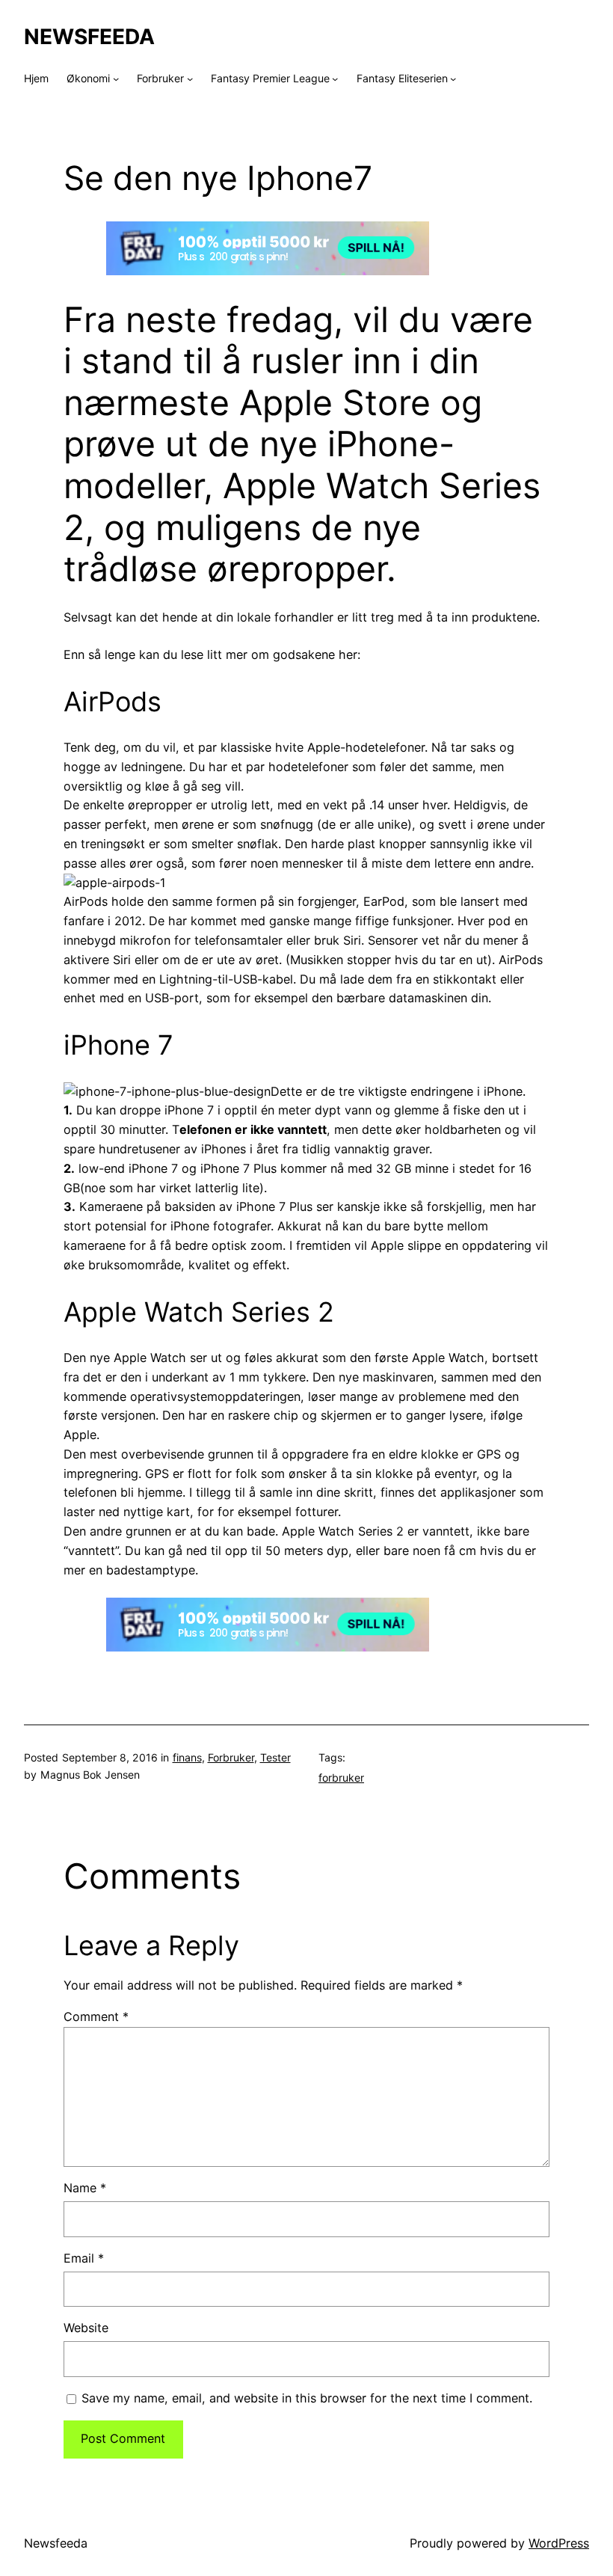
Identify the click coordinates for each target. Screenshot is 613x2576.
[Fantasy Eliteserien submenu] (453, 79)
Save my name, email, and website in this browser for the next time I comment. (307, 2398)
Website (86, 2328)
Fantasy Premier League (270, 78)
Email (84, 2258)
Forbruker (160, 78)
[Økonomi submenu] (116, 79)
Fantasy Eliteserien (402, 78)
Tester (275, 1757)
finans (187, 1757)
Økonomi (88, 78)
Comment (96, 2017)
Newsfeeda (89, 37)
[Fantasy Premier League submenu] (335, 79)
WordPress (559, 2543)
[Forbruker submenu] (190, 79)
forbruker (341, 1778)
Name (85, 2188)
